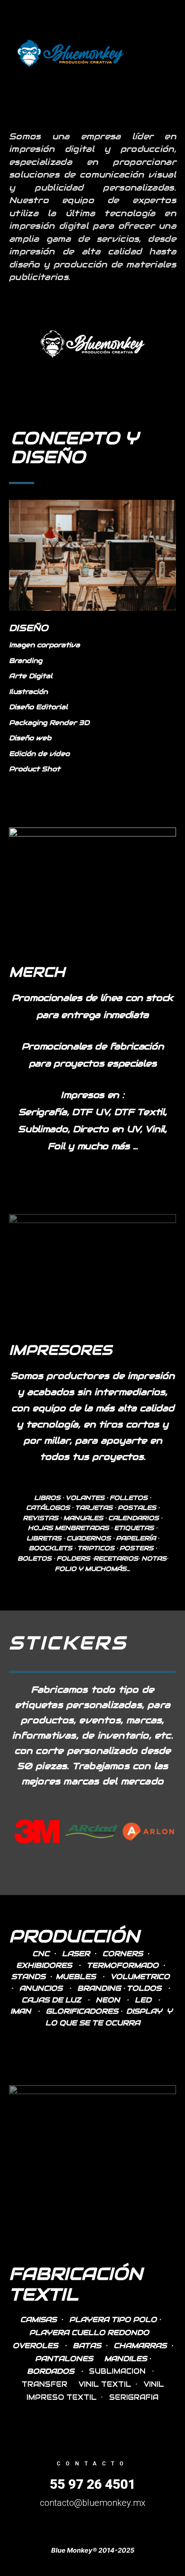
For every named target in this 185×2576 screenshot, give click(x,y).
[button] (17, 1831)
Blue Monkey (146, 53)
